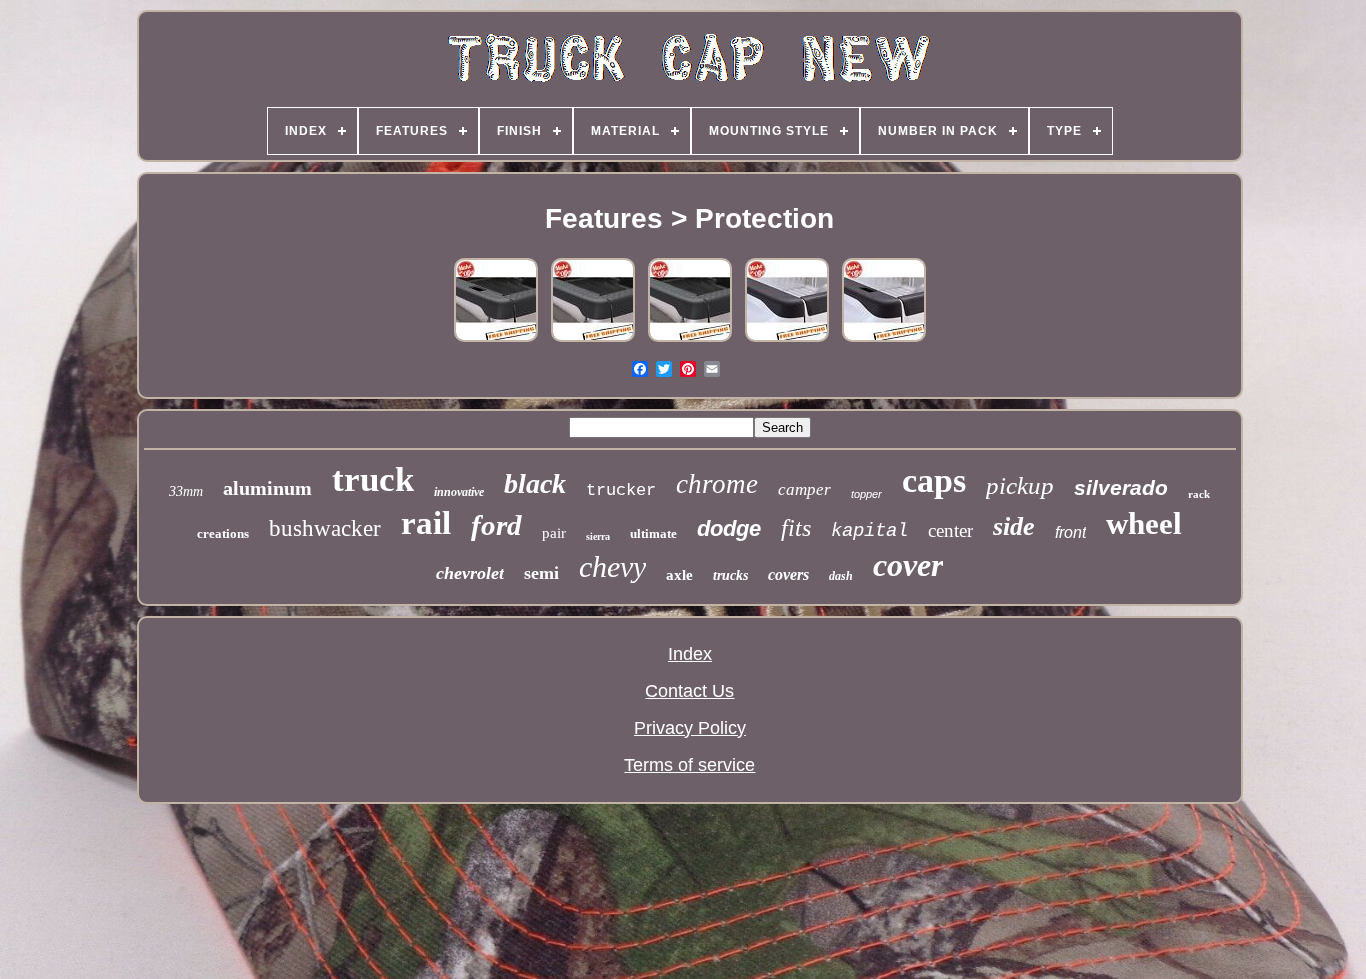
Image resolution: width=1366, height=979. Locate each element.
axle (679, 575)
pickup (1020, 485)
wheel (1144, 523)
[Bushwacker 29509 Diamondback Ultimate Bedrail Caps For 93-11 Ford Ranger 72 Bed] (593, 340)
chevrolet (470, 573)
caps (934, 480)
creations (223, 533)
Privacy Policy (690, 728)
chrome (717, 484)
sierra (598, 536)
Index (690, 654)
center (950, 530)
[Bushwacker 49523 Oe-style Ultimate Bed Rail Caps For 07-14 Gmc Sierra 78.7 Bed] (787, 340)
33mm (186, 491)
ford (496, 525)
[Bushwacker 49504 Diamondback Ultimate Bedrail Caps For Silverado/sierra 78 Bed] (690, 340)
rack (1199, 494)
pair (554, 533)
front (1070, 532)
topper (866, 494)
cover (908, 565)
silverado (1121, 487)
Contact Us (689, 691)
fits (796, 528)
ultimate (653, 533)
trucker (621, 490)
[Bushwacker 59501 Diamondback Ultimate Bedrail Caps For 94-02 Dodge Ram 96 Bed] (496, 340)
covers (788, 574)
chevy (612, 566)
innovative (459, 492)
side (1014, 526)
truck (373, 479)
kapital (869, 531)
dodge (729, 528)
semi (541, 573)
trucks (730, 575)
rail (426, 523)
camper (804, 489)
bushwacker (325, 528)
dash (841, 576)
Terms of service (689, 765)
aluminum (267, 488)
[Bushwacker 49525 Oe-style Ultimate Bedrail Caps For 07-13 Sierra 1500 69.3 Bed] (884, 340)
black (535, 483)
